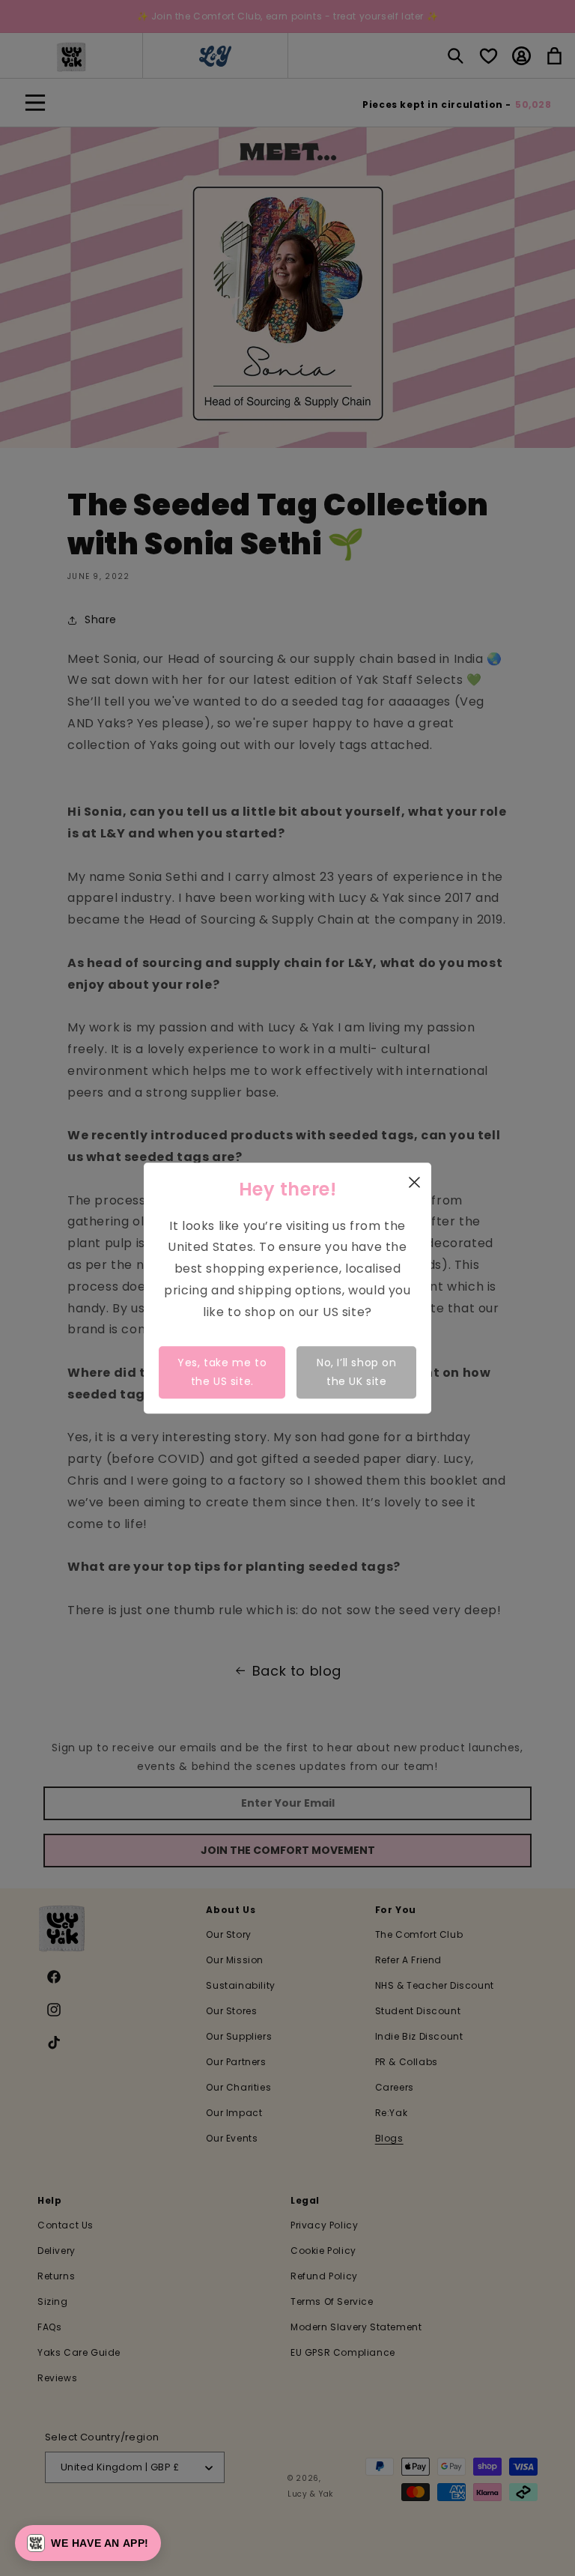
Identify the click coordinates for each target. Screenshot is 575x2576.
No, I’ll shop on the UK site (357, 1372)
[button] (88, 2543)
